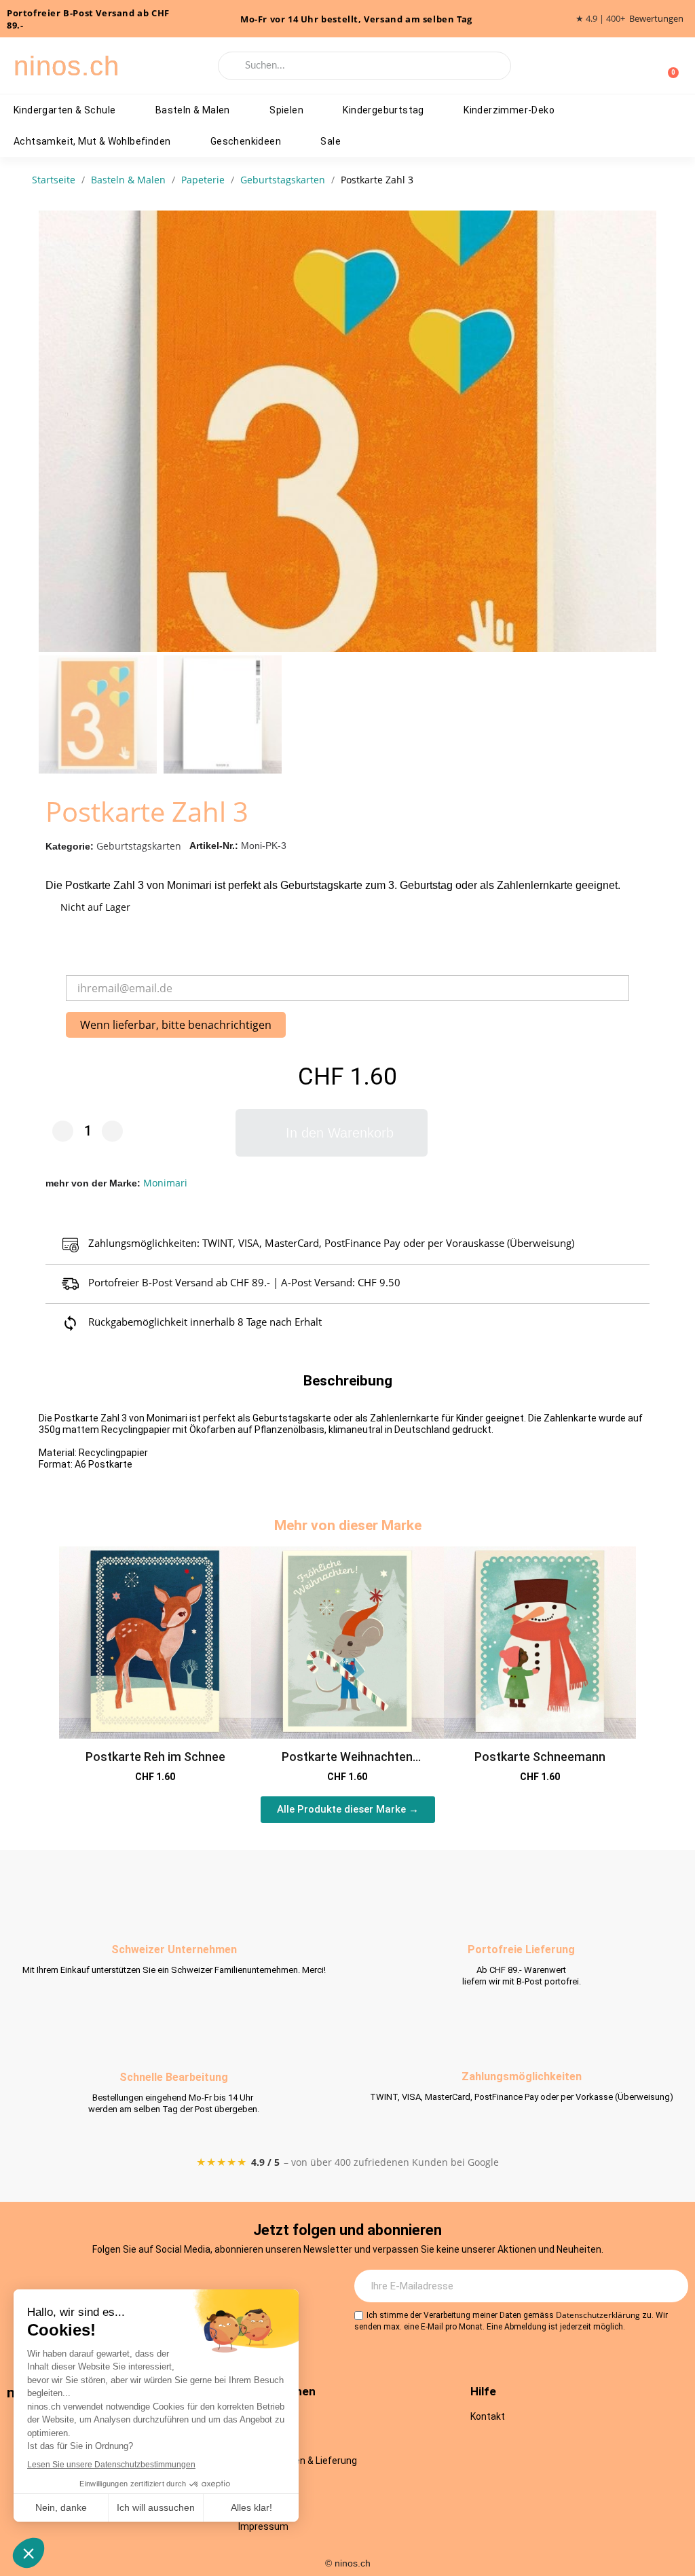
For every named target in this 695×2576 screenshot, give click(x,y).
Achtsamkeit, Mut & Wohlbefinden (92, 141)
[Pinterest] (230, 2287)
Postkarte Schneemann (540, 1757)
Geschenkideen (246, 141)
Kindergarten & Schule (64, 110)
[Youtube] (193, 2287)
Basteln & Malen (193, 110)
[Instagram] (118, 2287)
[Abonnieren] (671, 2286)
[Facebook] (155, 2287)
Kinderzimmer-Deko (509, 110)
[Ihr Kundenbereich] (646, 66)
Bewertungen (656, 19)
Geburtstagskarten (139, 846)
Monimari (165, 1183)
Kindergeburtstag (383, 110)
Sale (331, 141)
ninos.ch (67, 66)
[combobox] (364, 66)
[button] (643, 431)
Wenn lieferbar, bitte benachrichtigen (176, 1025)
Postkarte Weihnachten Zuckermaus (347, 1764)
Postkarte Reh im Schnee (155, 1757)
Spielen (286, 110)
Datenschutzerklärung (598, 2315)
